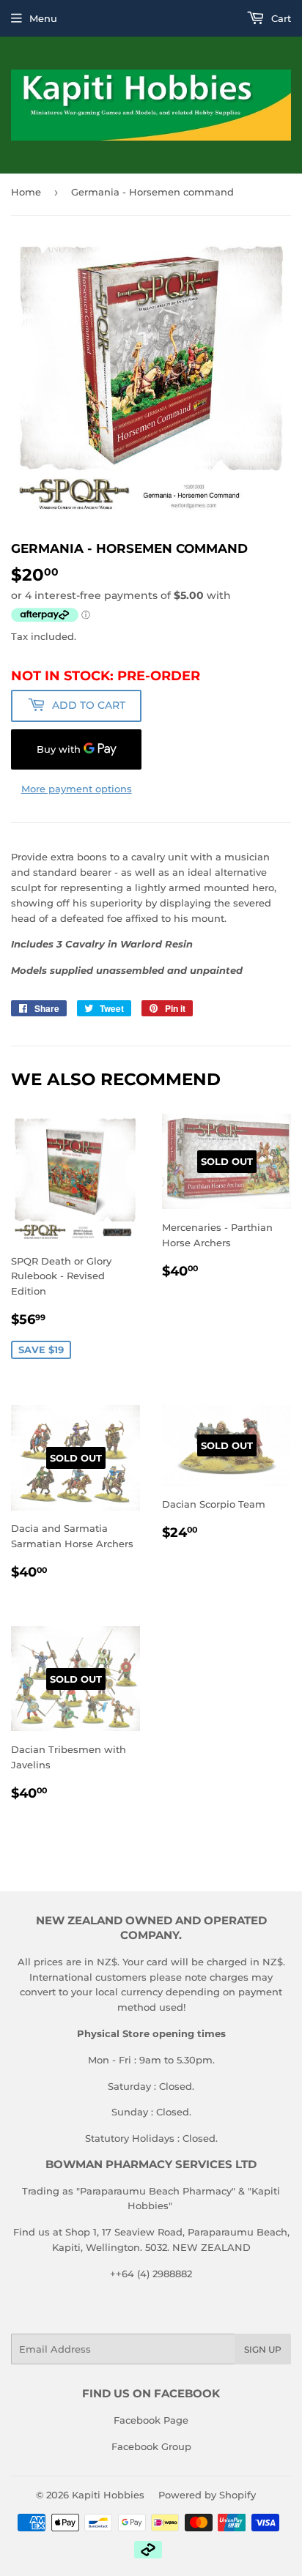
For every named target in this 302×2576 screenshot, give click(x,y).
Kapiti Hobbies (108, 2495)
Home (26, 192)
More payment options (77, 789)
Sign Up (263, 2349)
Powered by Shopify (207, 2495)
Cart (280, 18)
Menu (43, 18)
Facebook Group (151, 2446)
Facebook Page (151, 2420)
